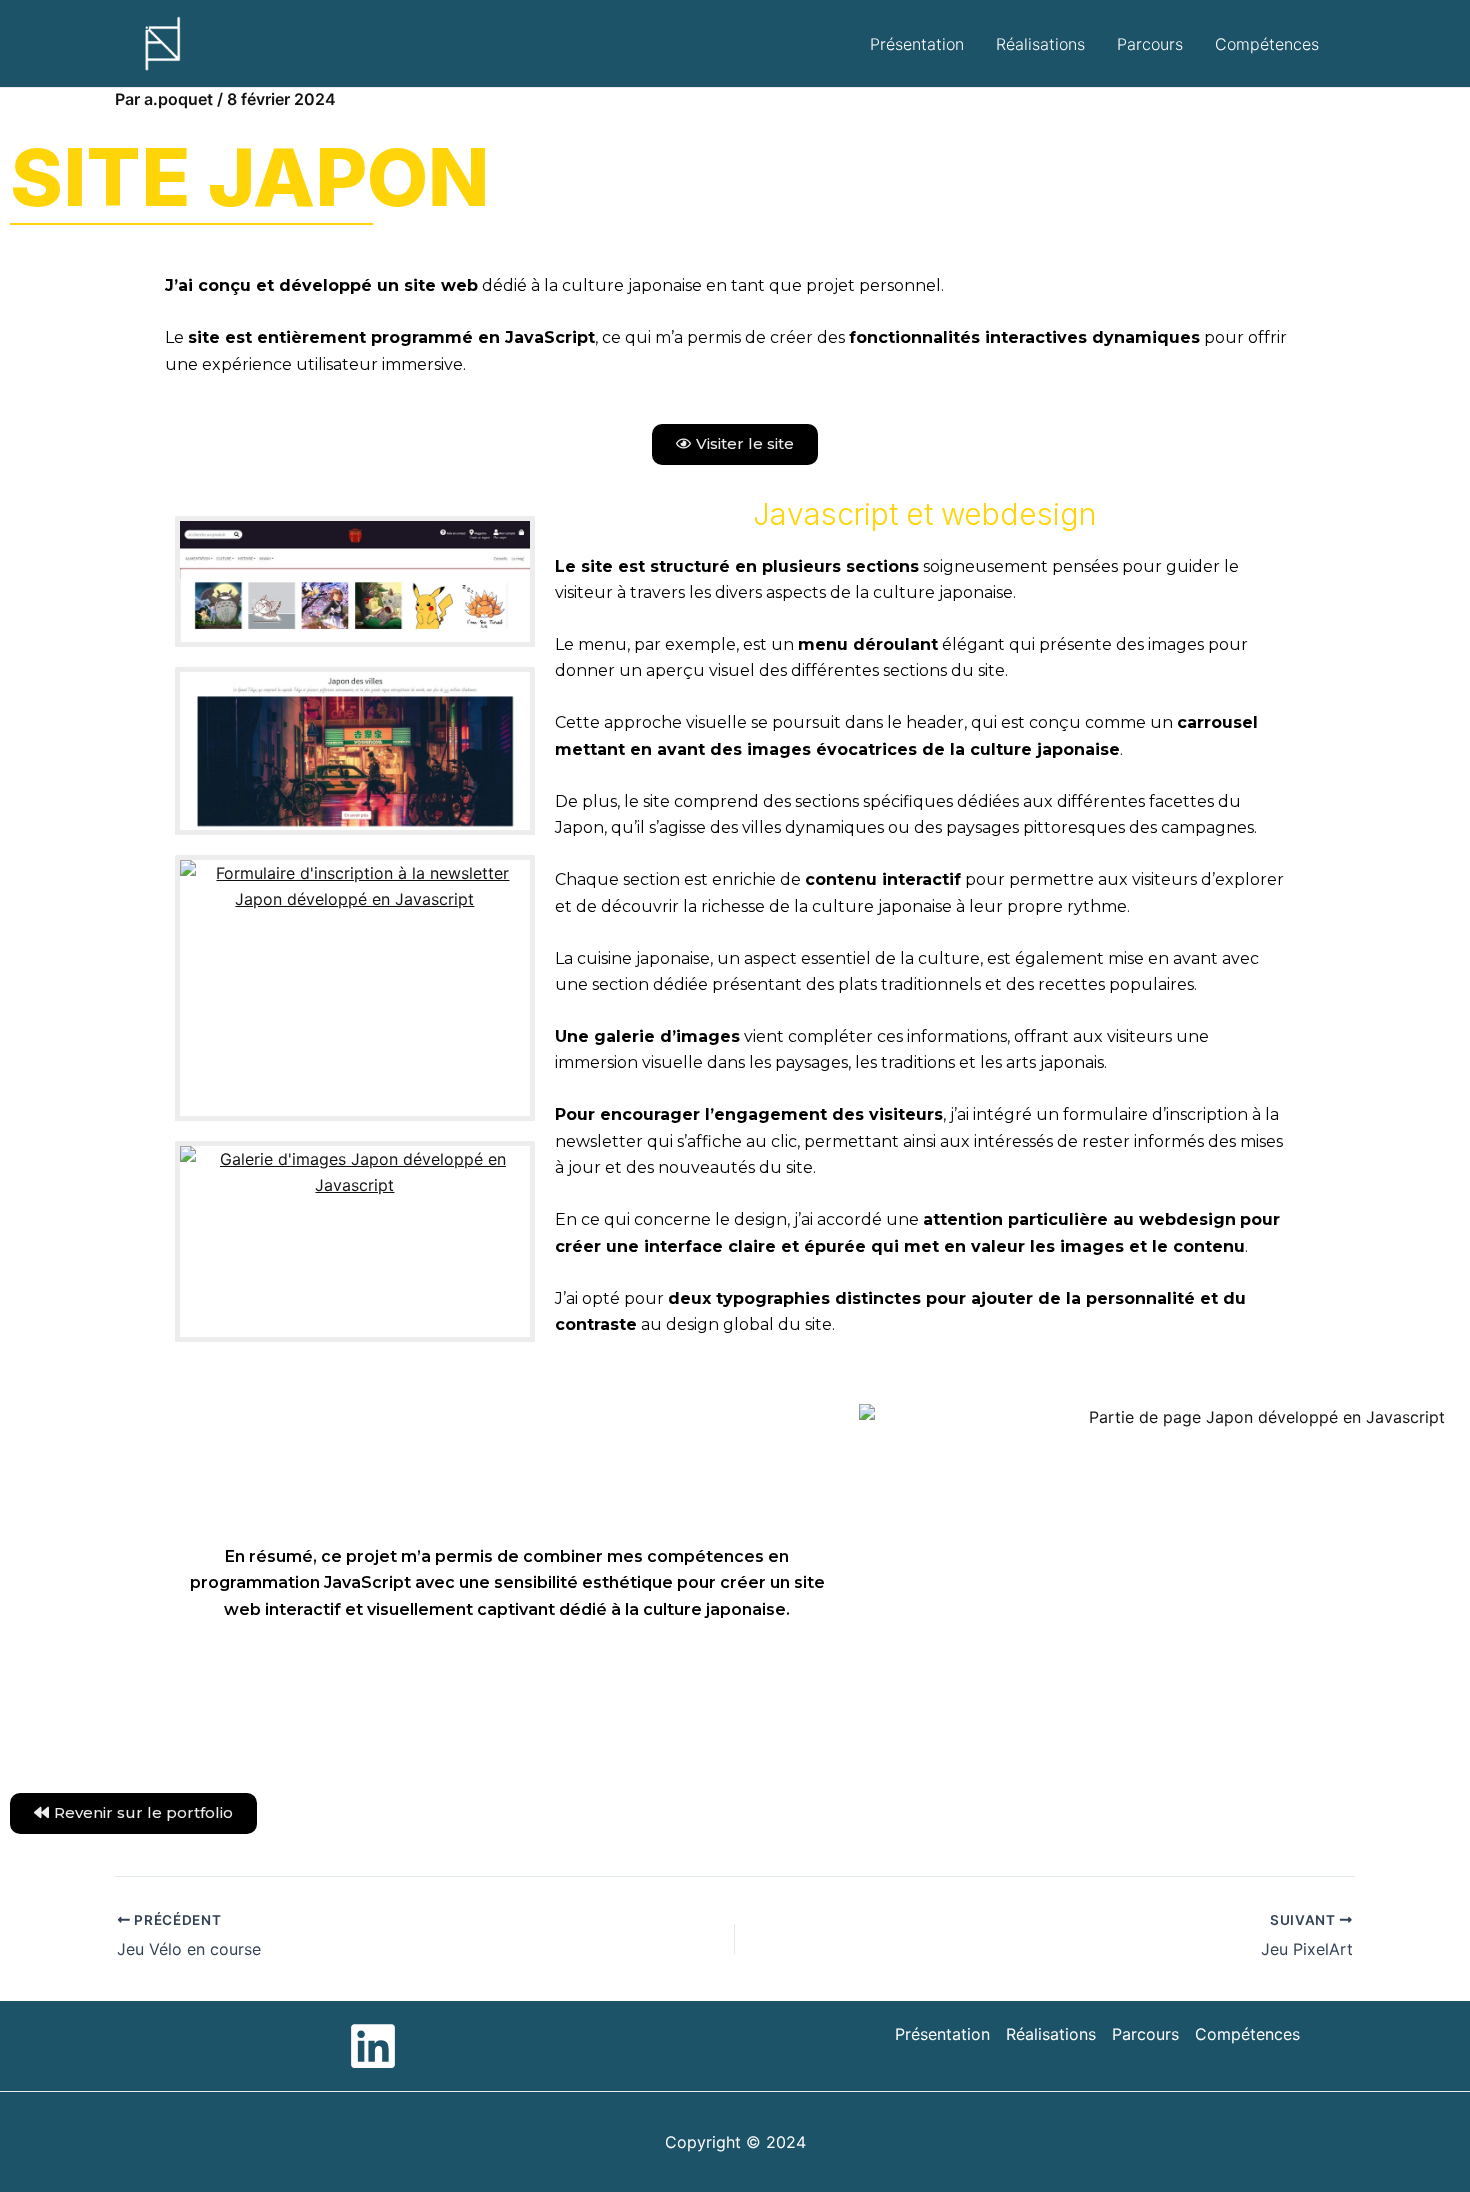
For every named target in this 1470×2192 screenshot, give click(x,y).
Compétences (1267, 44)
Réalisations (1040, 44)
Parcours (1150, 44)
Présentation (917, 44)
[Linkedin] (373, 2046)
